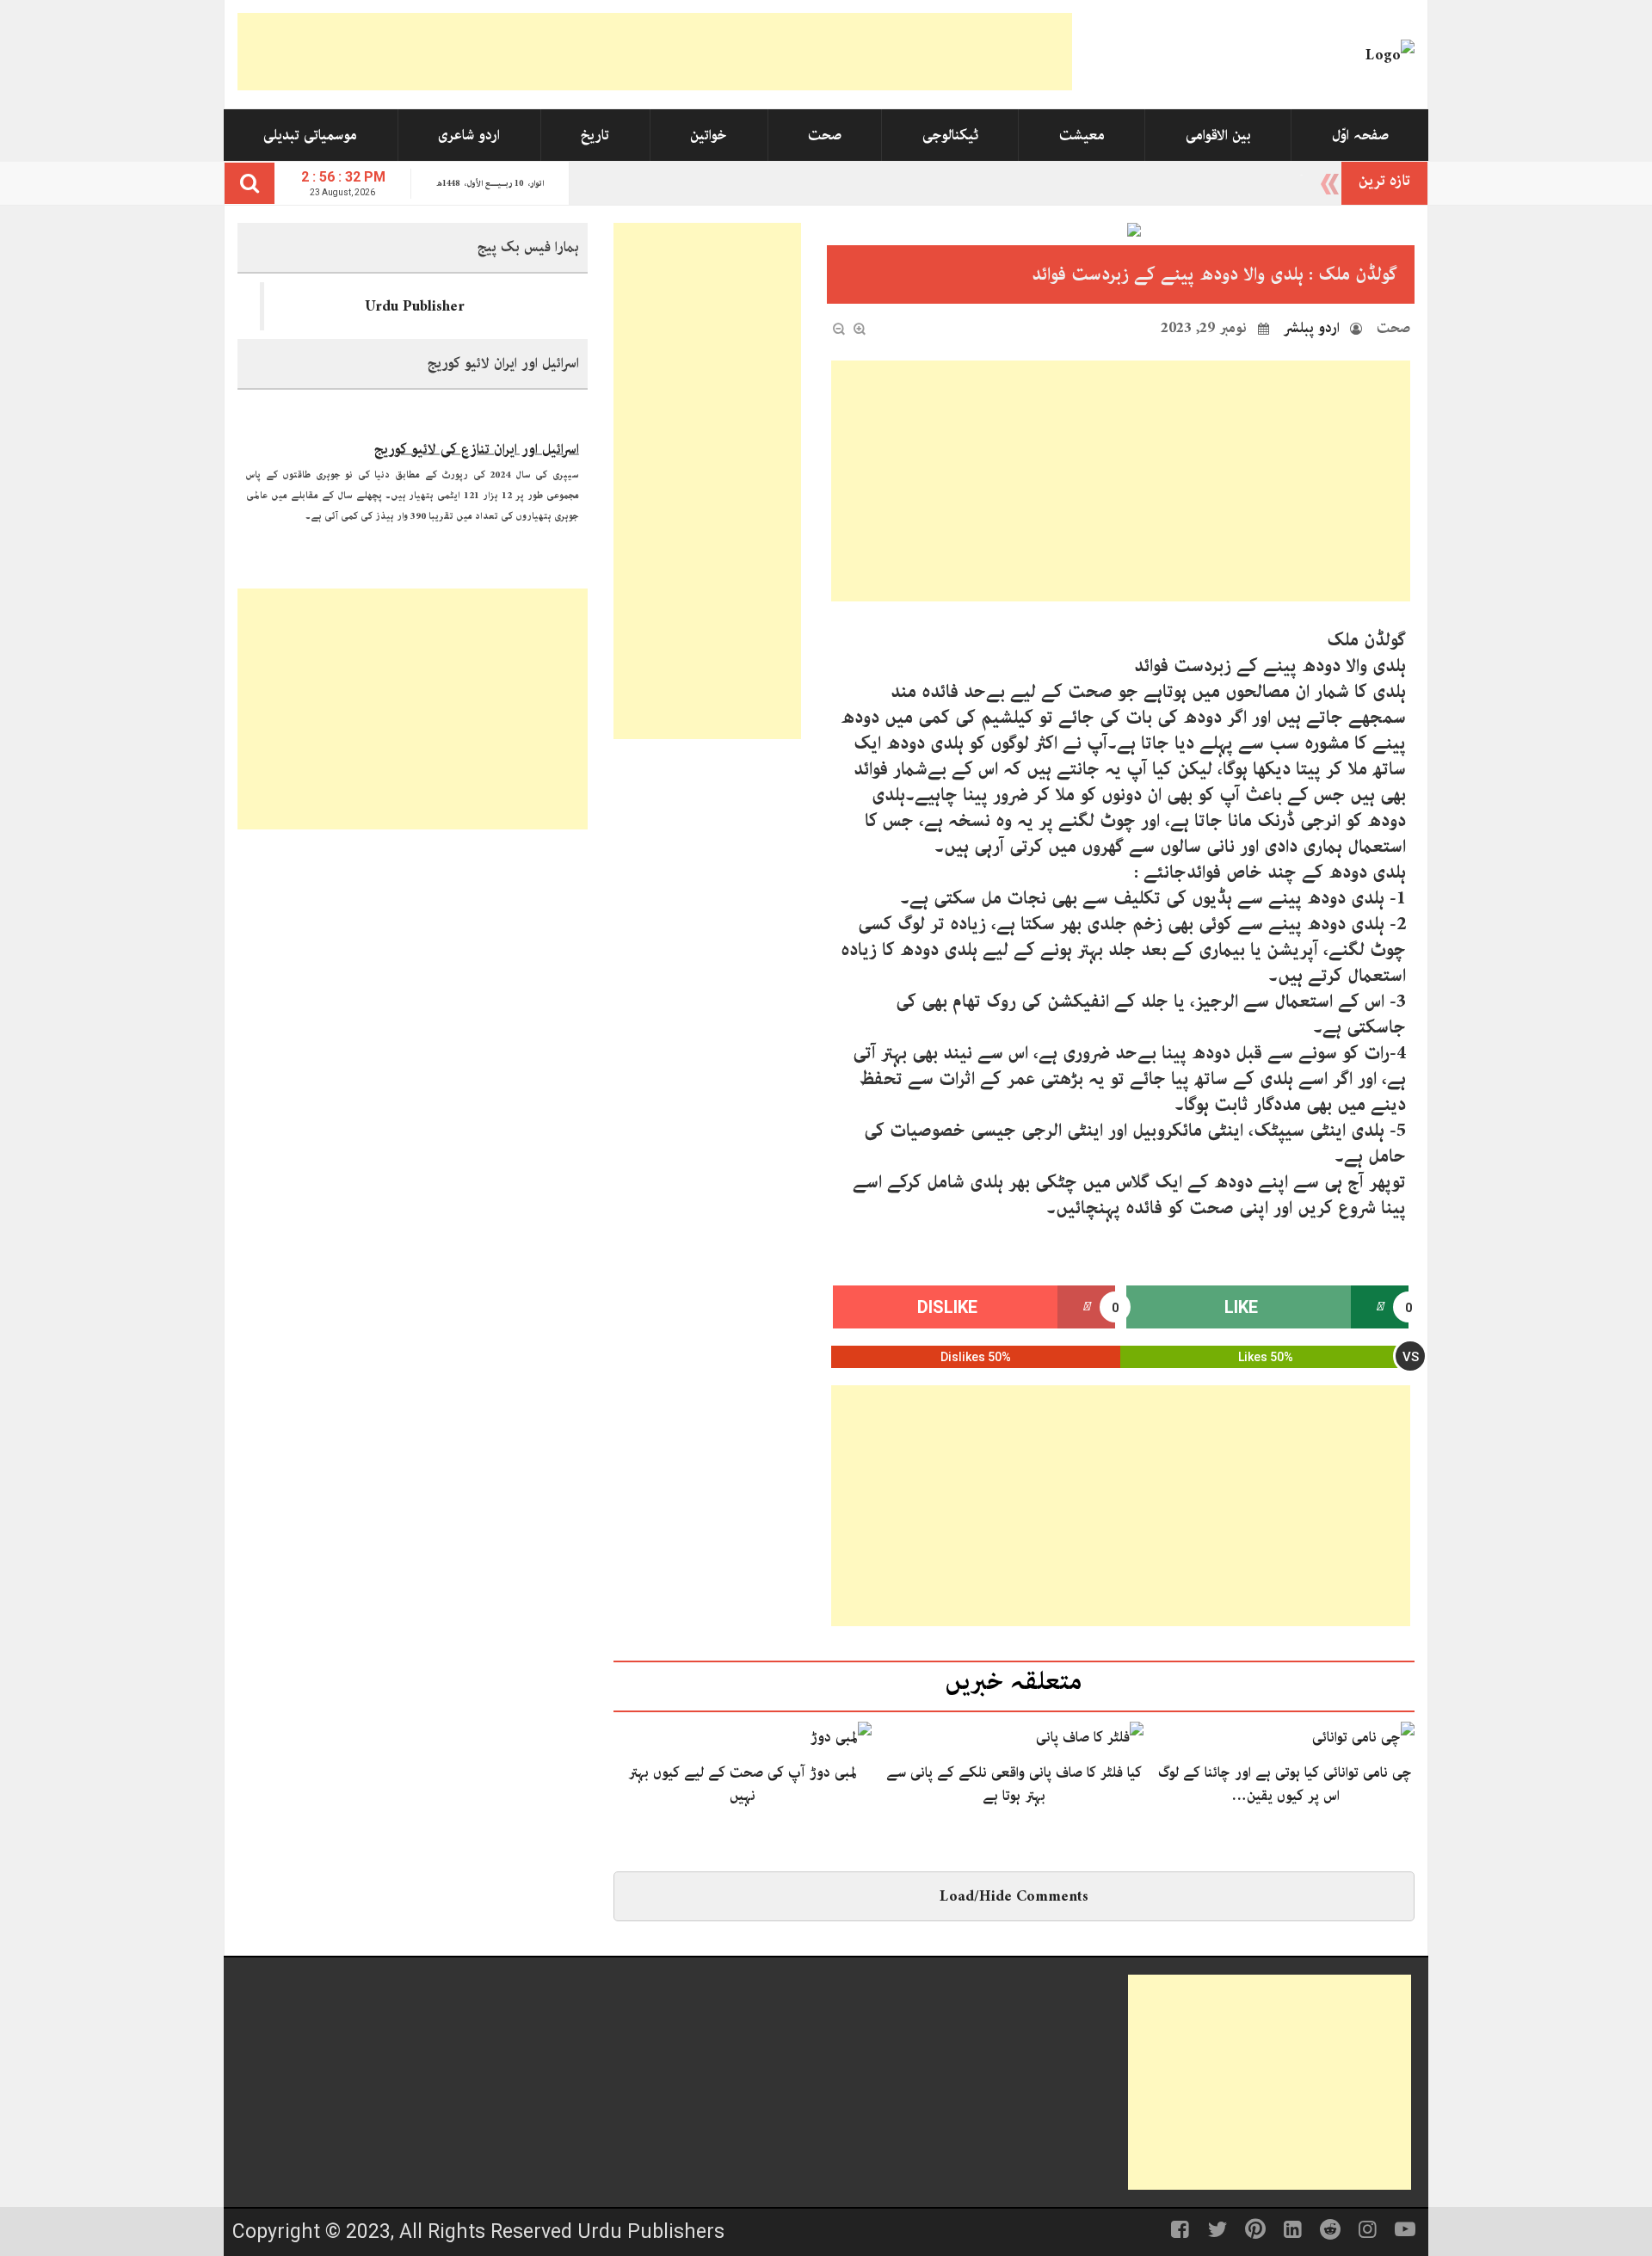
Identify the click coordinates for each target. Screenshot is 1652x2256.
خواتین (709, 135)
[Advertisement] (655, 52)
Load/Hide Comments (1014, 1896)
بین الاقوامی (1218, 135)
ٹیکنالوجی (950, 135)
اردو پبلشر (1312, 328)
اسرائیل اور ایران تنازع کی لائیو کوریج (477, 435)
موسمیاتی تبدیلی (310, 135)
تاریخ (595, 135)
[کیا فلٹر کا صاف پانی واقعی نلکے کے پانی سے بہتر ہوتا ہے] (1090, 1736)
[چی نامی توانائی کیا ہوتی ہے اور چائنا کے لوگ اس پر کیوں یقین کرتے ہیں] (1363, 1736)
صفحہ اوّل (1360, 135)
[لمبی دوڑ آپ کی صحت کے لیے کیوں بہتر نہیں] (841, 1736)
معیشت (1082, 135)
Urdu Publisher (415, 306)
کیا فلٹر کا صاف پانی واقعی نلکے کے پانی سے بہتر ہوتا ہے (1014, 1784)
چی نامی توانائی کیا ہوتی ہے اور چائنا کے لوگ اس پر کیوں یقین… (1285, 1784)
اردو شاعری (469, 135)
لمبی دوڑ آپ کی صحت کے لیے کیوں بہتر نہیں (743, 1784)
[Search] (250, 183)
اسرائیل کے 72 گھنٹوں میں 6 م (1217, 181)
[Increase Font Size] (860, 329)
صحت (825, 135)
